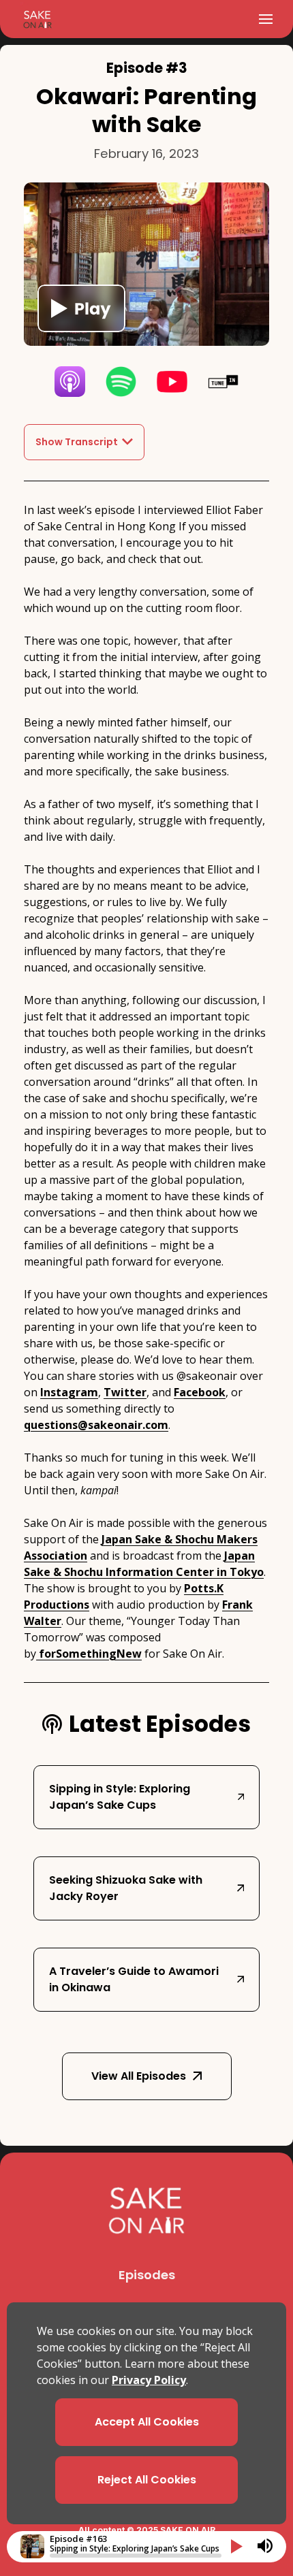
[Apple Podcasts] (70, 382)
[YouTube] (172, 382)
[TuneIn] (223, 382)
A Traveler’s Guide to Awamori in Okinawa (134, 1979)
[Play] (237, 2546)
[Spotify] (121, 382)
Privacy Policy (149, 2380)
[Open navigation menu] (266, 19)
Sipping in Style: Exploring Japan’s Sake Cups (120, 1797)
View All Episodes (139, 2076)
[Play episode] (81, 308)
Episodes (147, 2275)
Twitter (125, 1392)
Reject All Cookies (147, 2480)
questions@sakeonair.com (96, 1425)
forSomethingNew (89, 1654)
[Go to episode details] (32, 2546)
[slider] (136, 2556)
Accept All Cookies (147, 2422)
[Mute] (265, 2546)
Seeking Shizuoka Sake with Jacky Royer (126, 1888)
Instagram (69, 1392)
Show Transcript (77, 442)
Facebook (200, 1392)
